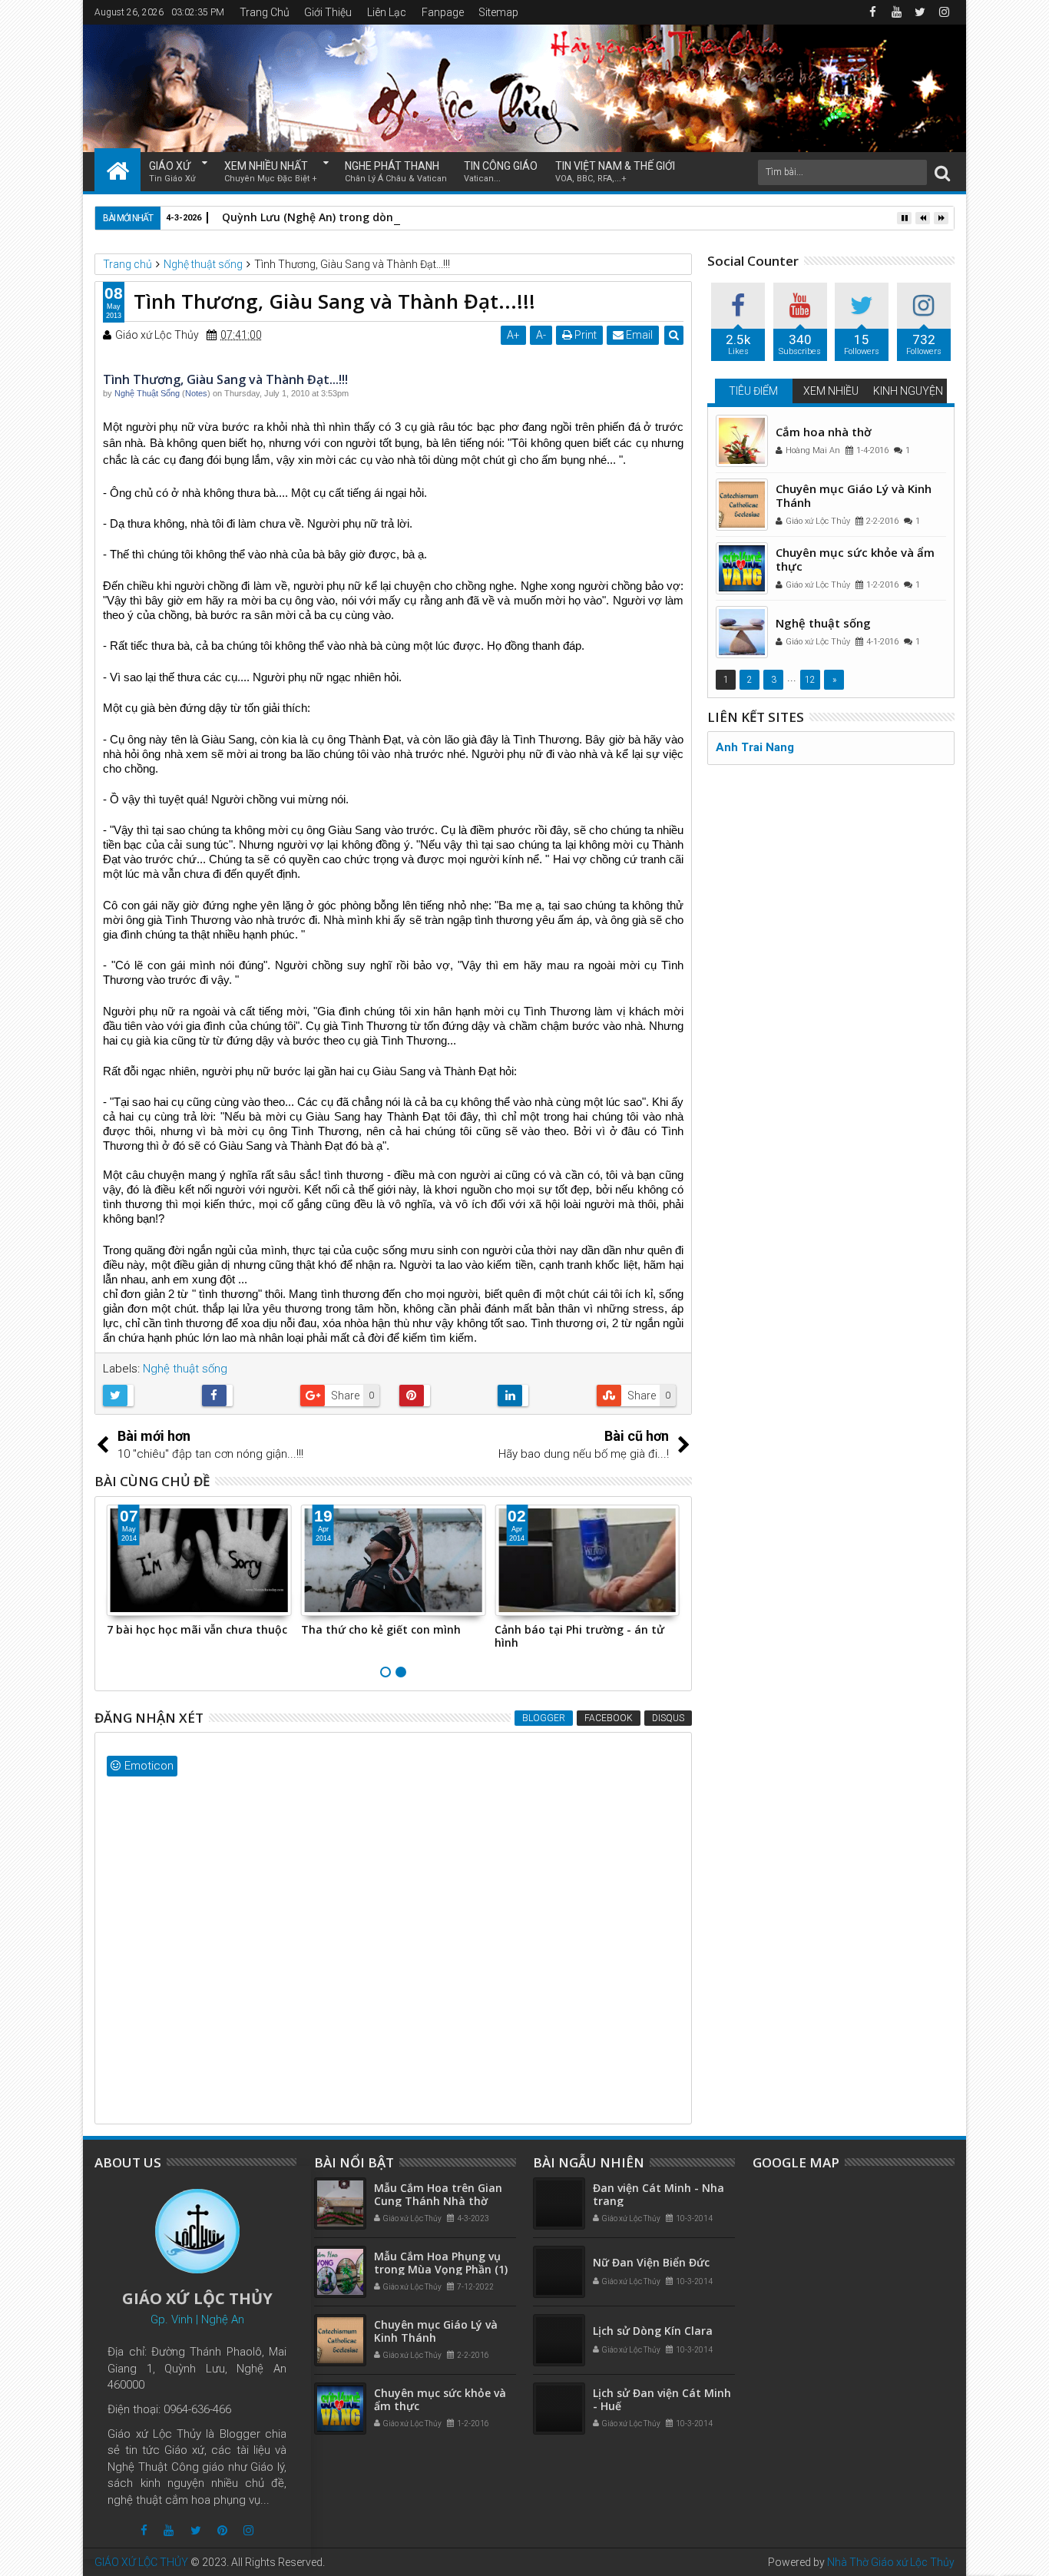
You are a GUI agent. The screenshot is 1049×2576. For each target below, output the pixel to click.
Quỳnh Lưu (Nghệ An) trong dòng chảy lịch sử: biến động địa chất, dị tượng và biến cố (452, 217)
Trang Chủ (265, 12)
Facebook (609, 1718)
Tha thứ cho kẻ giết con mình (381, 1629)
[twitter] (920, 12)
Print (584, 335)
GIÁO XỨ (172, 172)
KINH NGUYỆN (908, 391)
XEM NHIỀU (831, 391)
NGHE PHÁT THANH (396, 172)
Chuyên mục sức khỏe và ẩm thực (855, 559)
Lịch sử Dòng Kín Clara (653, 2331)
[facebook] (872, 12)
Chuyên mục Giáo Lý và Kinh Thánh (854, 495)
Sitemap (498, 12)
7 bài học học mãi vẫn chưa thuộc (197, 1629)
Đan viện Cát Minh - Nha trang (659, 2194)
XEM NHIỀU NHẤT (271, 172)
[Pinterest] (222, 2530)
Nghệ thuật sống (185, 1369)
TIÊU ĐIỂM (753, 391)
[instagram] (944, 12)
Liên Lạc (387, 12)
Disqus (668, 1718)
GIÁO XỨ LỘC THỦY (141, 2562)
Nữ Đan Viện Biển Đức (651, 2262)
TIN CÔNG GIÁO (501, 172)
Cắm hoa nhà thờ (824, 432)
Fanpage (443, 12)
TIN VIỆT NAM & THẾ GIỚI (615, 172)
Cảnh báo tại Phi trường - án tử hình (579, 1636)
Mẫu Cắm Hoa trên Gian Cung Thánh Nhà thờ (438, 2194)
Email (638, 335)
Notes (196, 393)
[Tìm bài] (942, 172)
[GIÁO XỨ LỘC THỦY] (117, 170)
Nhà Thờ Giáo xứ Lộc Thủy (891, 2562)
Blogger (544, 1718)
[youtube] (896, 12)
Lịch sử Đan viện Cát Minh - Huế (662, 2399)
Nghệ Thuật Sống (147, 393)
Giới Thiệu (328, 12)
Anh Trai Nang (755, 747)
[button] (357, 395)
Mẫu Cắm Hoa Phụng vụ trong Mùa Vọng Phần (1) (441, 2263)
